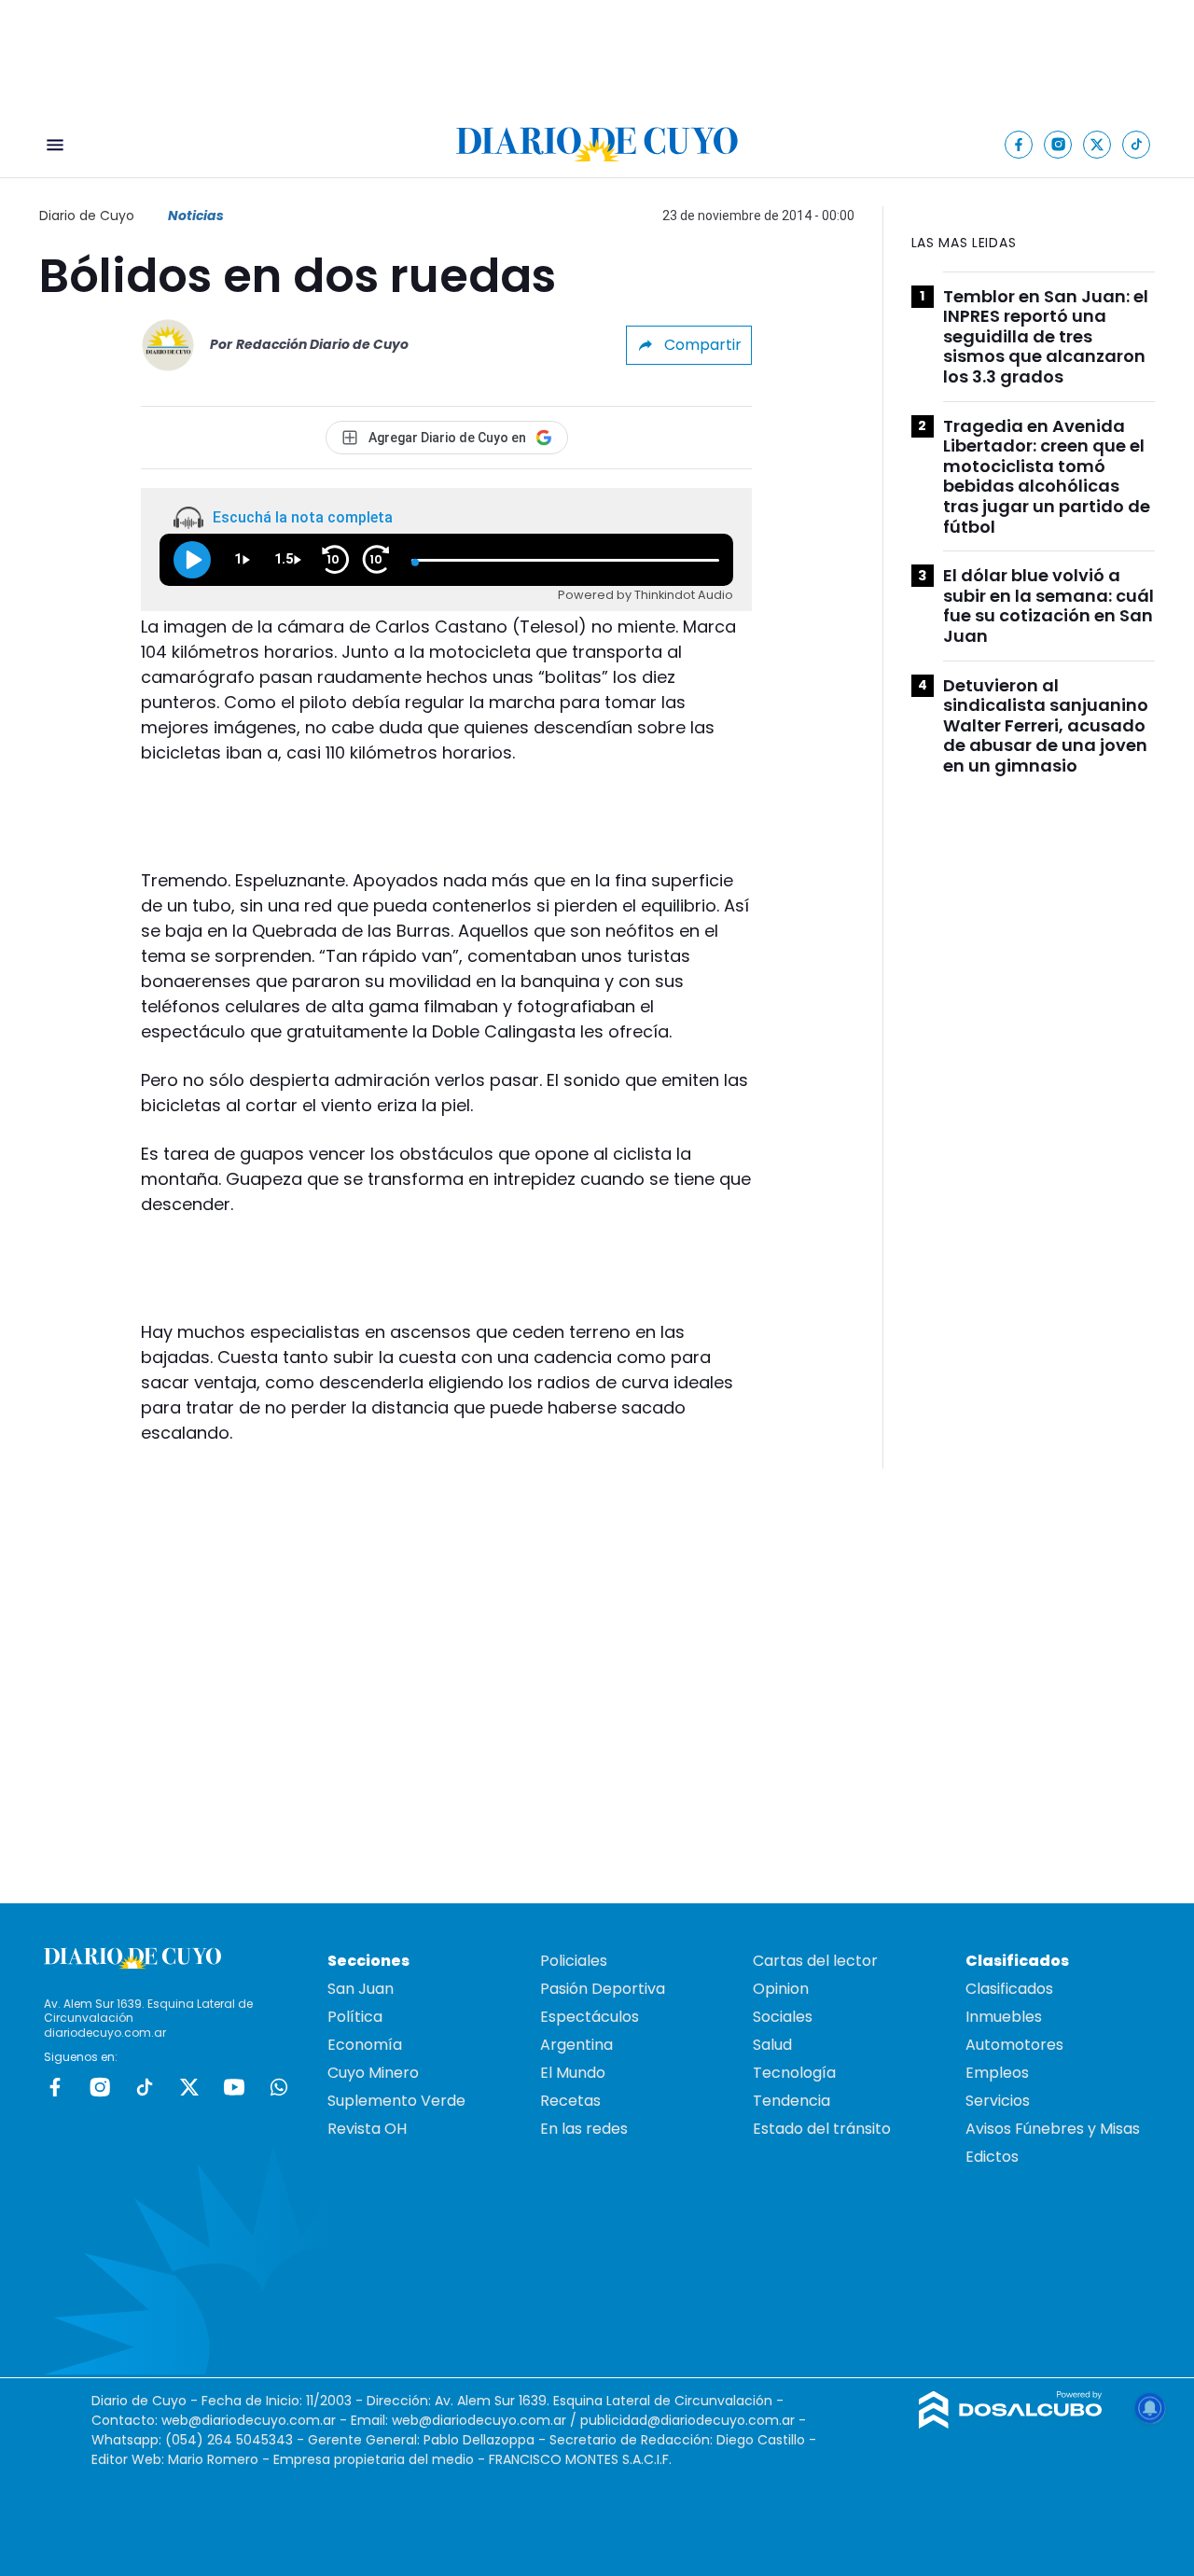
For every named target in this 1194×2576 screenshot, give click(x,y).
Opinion (781, 1989)
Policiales (574, 1961)
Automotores (1014, 2045)
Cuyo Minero (373, 2073)
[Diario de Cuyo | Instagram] (1058, 144)
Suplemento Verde (396, 2101)
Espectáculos (590, 2017)
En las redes (584, 2129)
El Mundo (573, 2073)
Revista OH (367, 2129)
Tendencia (791, 2101)
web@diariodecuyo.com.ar (249, 2420)
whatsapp (279, 2087)
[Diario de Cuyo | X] (1097, 144)
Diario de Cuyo (87, 216)
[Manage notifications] (1150, 2408)
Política (355, 2017)
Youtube (234, 2087)
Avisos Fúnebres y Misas (1053, 2129)
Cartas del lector (815, 1961)
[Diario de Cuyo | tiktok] (1137, 144)
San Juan (361, 1989)
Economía (365, 2045)
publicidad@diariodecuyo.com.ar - (693, 2420)
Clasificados (1009, 1989)
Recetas (570, 2101)
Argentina (576, 2045)
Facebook (55, 2087)
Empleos (997, 2073)
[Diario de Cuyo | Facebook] (1019, 144)
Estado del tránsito (822, 2129)
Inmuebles (1004, 2017)
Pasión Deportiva (603, 1989)
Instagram (100, 2087)
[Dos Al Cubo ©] (1011, 2423)
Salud (772, 2045)
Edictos (992, 2157)
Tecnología (794, 2073)
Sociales (783, 2017)
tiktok (145, 2087)
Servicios (998, 2101)
